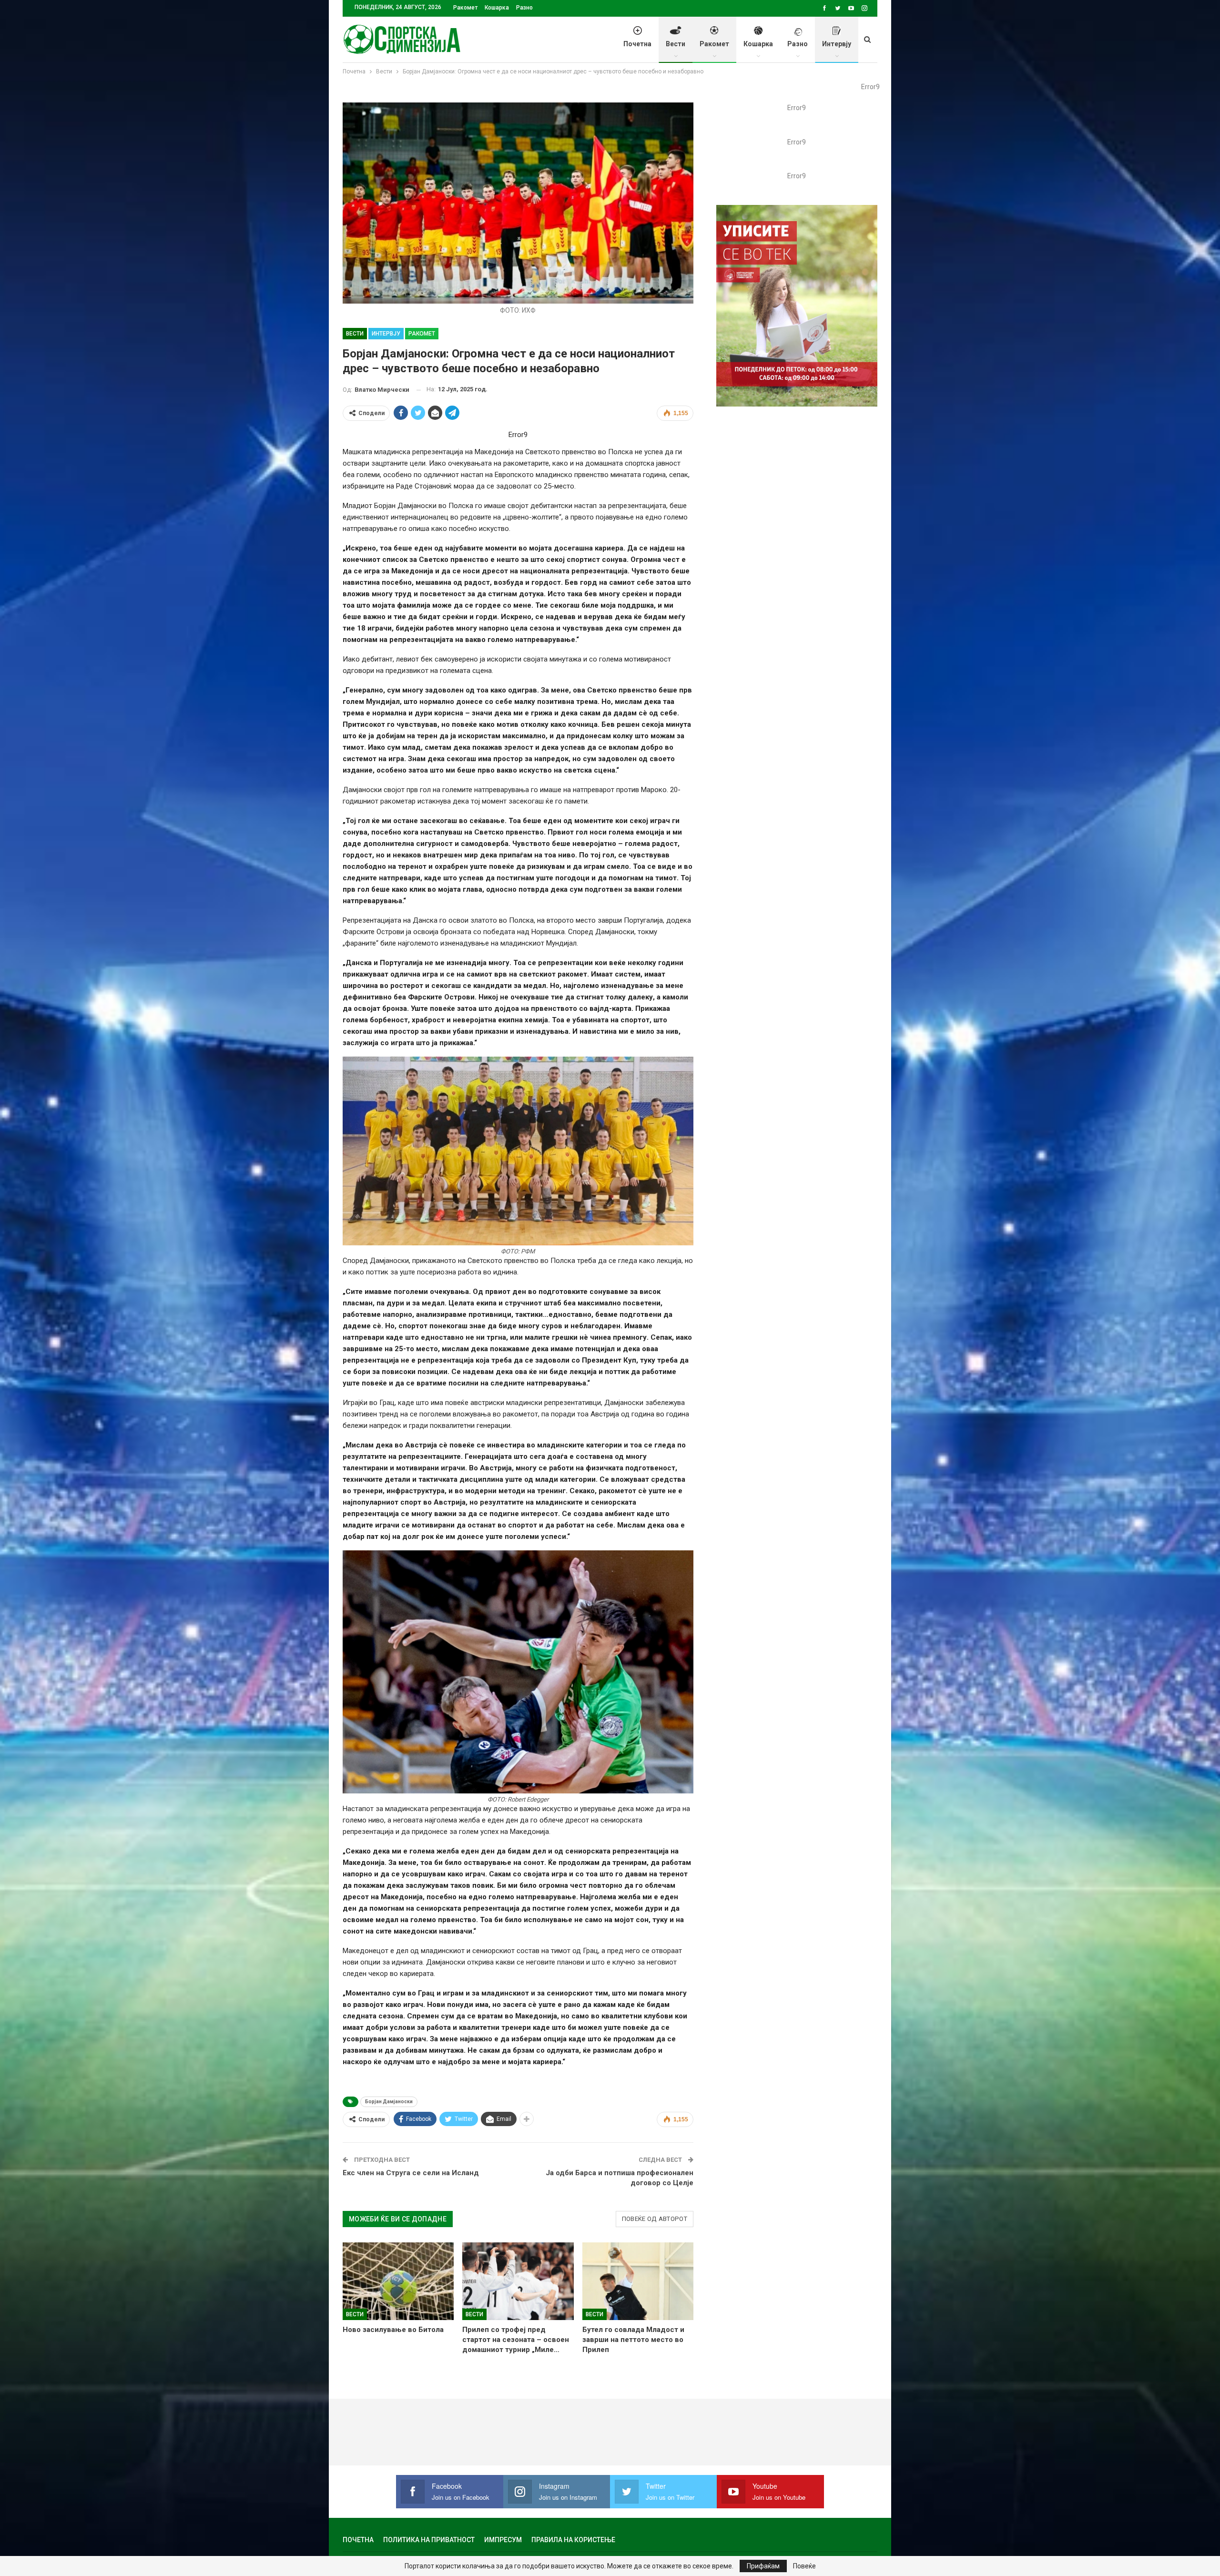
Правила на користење (573, 2540)
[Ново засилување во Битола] (398, 2281)
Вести (676, 44)
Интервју (837, 44)
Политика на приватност (429, 2540)
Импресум (503, 2540)
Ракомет (465, 8)
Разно (524, 8)
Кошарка (497, 8)
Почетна (637, 44)
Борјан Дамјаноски (389, 2102)
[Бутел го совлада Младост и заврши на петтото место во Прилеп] (638, 2281)
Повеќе (804, 2566)
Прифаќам (763, 2566)
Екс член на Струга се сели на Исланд (411, 2173)
